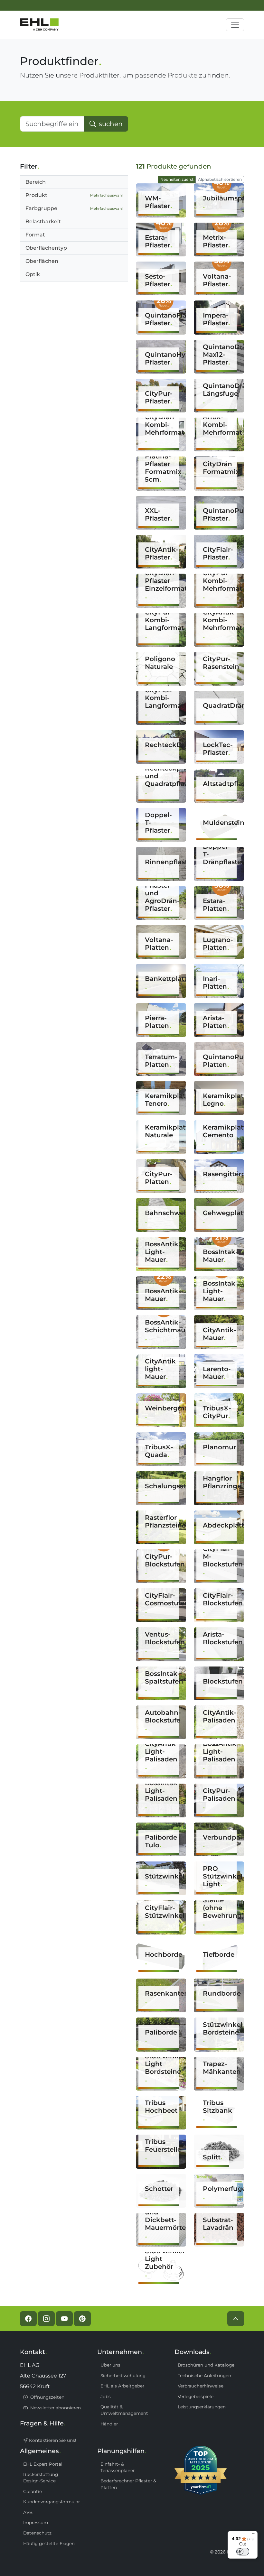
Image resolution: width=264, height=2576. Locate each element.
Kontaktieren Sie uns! (52, 2440)
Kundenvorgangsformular (52, 2502)
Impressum (36, 2523)
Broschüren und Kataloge (206, 2365)
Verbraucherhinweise (201, 2386)
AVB (28, 2512)
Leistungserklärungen (202, 2407)
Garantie (33, 2491)
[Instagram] (46, 2319)
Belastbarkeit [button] (43, 222)
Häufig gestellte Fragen (49, 2544)
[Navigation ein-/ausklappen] (235, 25)
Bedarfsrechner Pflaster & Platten (128, 2484)
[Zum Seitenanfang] (236, 2319)
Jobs (106, 2396)
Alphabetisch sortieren (220, 179)
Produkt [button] (74, 195)
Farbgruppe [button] (74, 208)
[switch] (243, 2552)
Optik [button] (33, 274)
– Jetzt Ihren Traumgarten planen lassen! (130, 5)
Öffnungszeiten (47, 2397)
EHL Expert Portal (43, 2464)
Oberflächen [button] (42, 261)
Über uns (110, 2365)
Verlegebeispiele (196, 2396)
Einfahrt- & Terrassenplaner (118, 2467)
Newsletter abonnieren (55, 2408)
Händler (109, 2424)
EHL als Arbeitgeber (122, 2386)
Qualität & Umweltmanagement (124, 2410)
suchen (110, 124)
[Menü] (254, 2535)
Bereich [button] (36, 182)
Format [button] (35, 235)
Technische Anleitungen (204, 2376)
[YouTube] (64, 2319)
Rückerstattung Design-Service (41, 2478)
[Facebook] (28, 2319)
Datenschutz (37, 2533)
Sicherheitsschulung (123, 2376)
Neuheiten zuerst (177, 179)
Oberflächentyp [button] (46, 248)
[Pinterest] (82, 2319)
